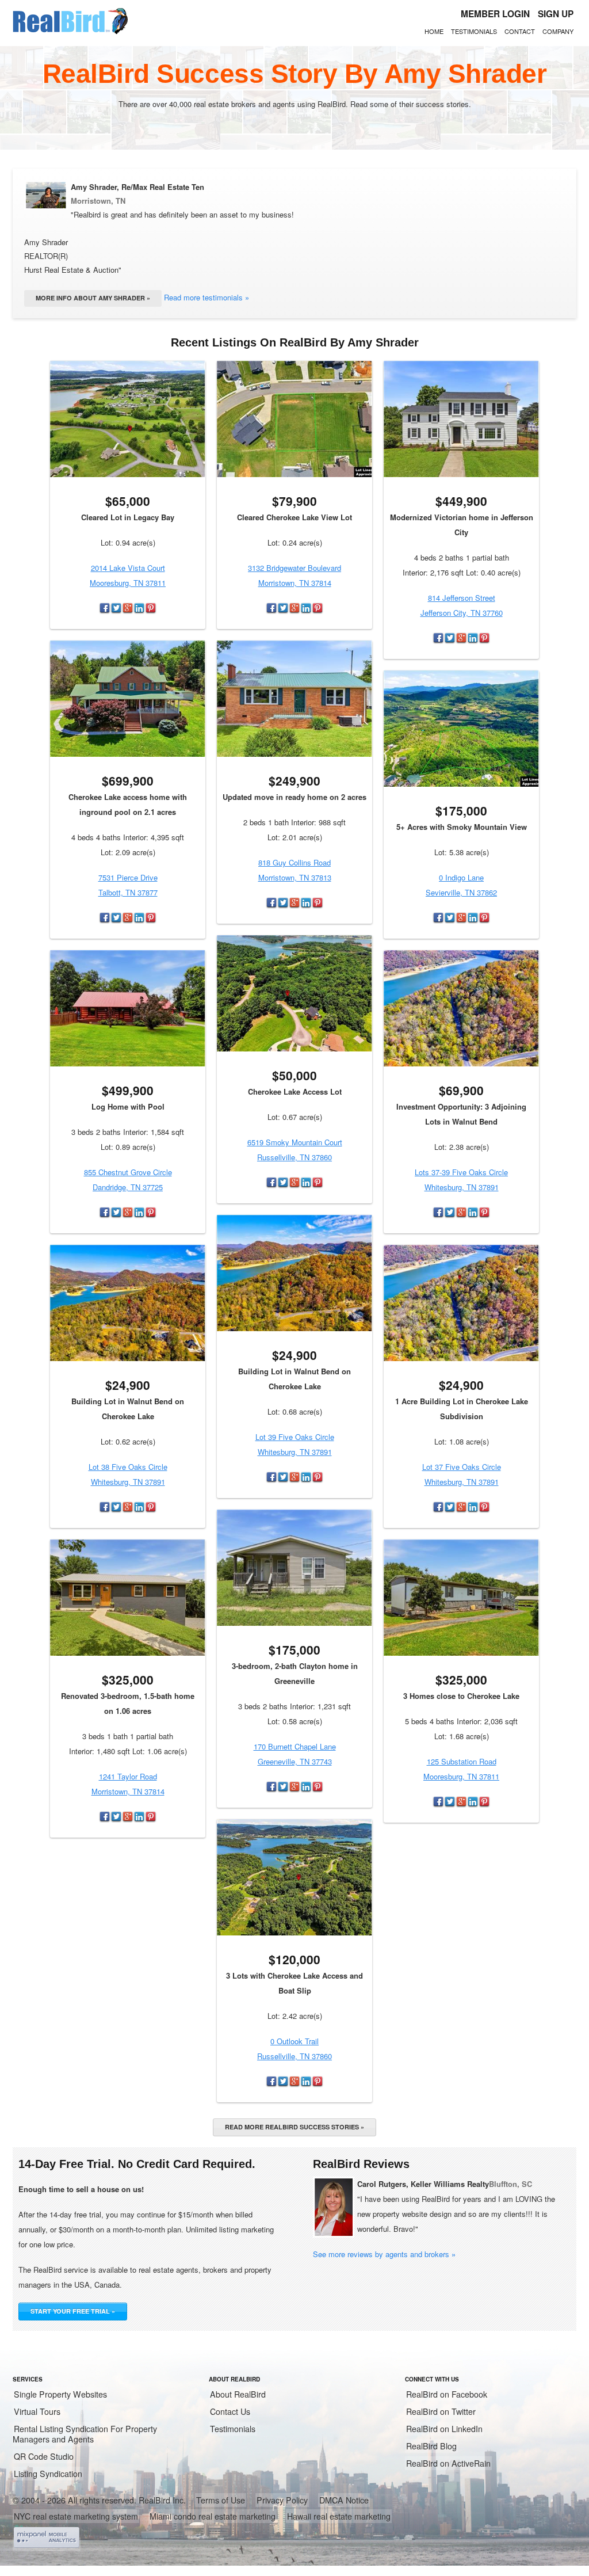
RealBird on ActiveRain (448, 2463)
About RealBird (238, 2394)
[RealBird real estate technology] (70, 32)
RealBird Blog (431, 2446)
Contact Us (230, 2411)
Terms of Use (221, 2500)
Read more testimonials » (206, 297)
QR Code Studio (44, 2456)
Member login (495, 14)
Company (558, 31)
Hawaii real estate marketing (339, 2516)
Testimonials (474, 31)
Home (434, 31)
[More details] (128, 419)
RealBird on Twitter (441, 2411)
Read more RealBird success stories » (294, 2127)
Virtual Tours (37, 2411)
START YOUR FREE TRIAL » (73, 2311)
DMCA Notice (344, 2500)
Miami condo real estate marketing (213, 2516)
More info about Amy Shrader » (93, 298)
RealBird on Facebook (447, 2394)
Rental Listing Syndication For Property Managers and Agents (85, 2434)
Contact (520, 31)
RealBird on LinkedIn (444, 2429)
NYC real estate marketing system (76, 2516)
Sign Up (556, 14)
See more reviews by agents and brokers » (384, 2254)
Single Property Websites (60, 2394)
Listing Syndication (48, 2474)
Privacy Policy (282, 2500)
